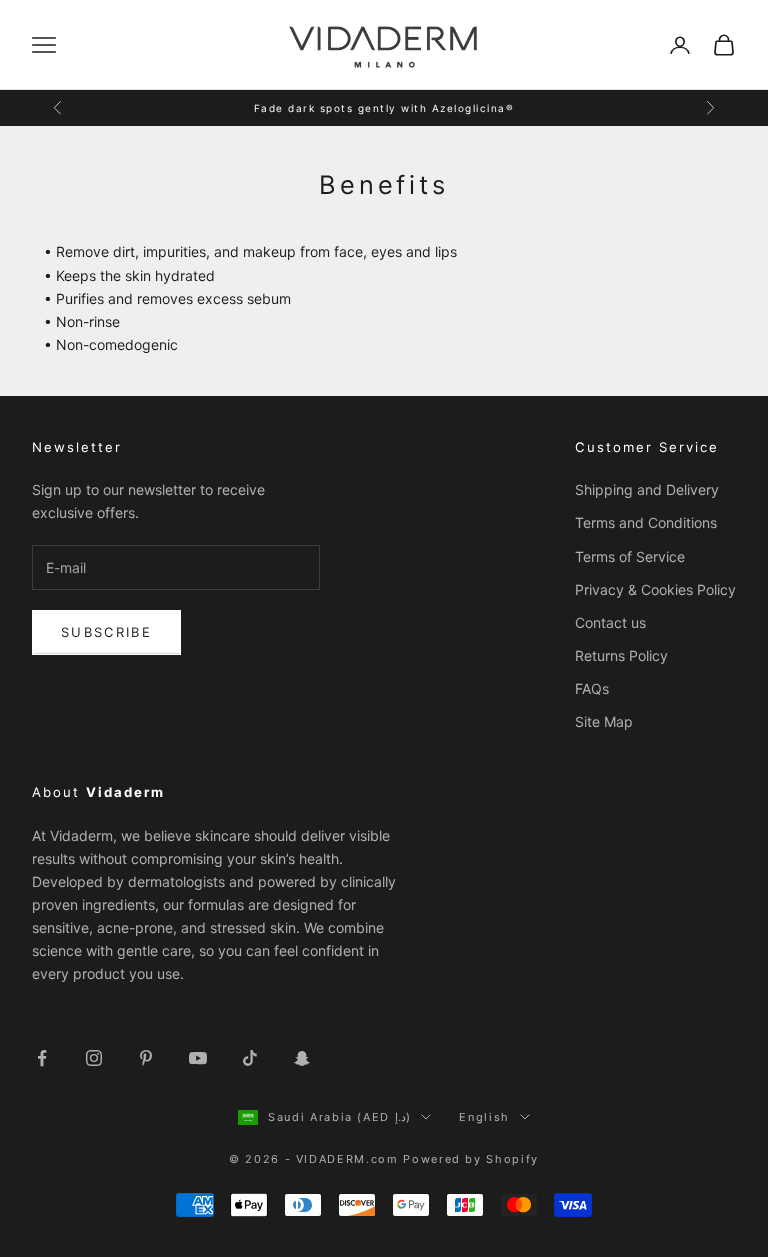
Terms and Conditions (646, 522)
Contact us (610, 622)
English (484, 1117)
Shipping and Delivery (647, 489)
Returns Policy (621, 655)
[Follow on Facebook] (42, 1058)
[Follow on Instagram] (94, 1058)
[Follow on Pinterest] (146, 1058)
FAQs (592, 688)
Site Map (604, 721)
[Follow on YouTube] (198, 1058)
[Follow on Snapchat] (302, 1058)
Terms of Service (630, 556)
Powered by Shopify (471, 1159)
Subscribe (106, 632)
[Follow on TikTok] (250, 1058)
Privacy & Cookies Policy (655, 589)
